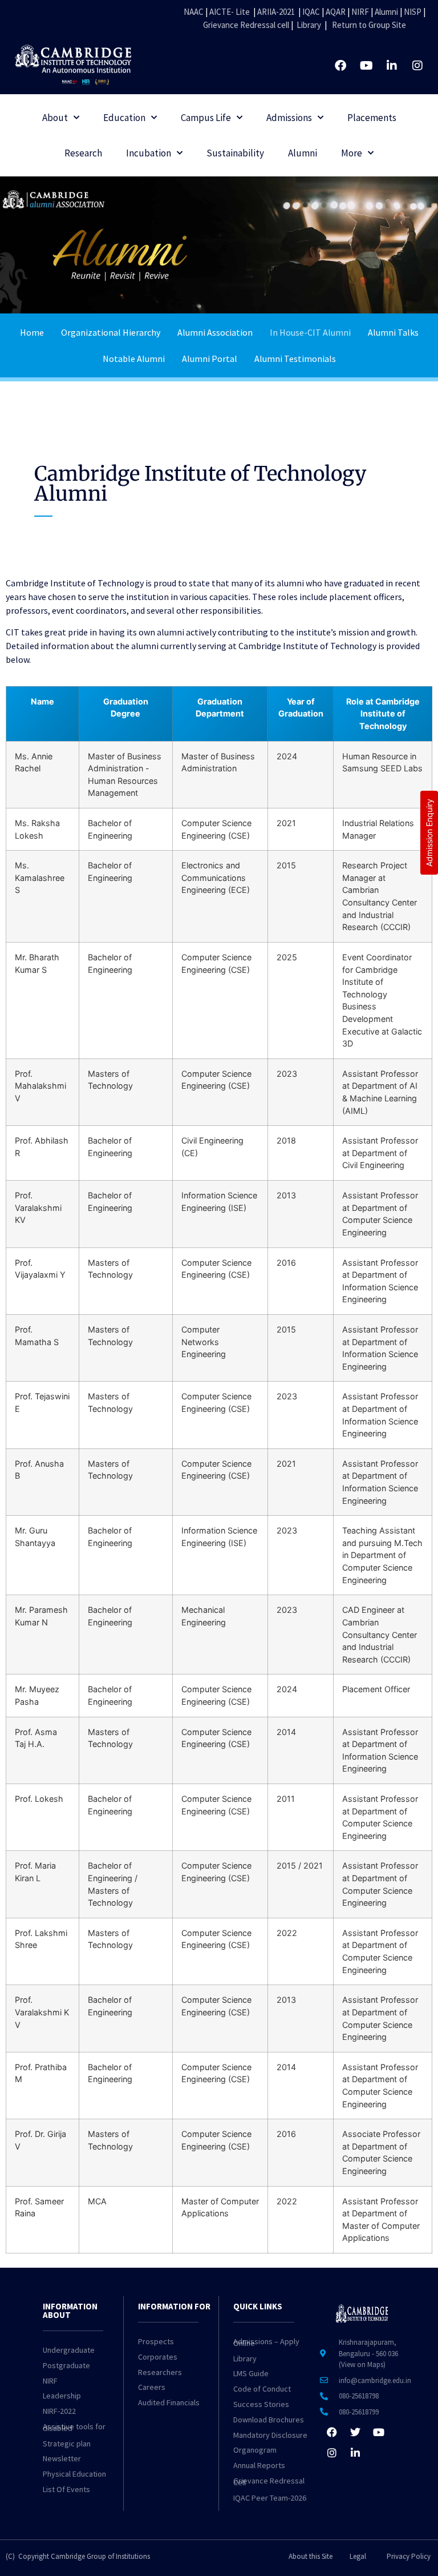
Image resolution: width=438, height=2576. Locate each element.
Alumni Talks (393, 332)
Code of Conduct (262, 2389)
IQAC (310, 12)
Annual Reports (259, 2465)
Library (309, 25)
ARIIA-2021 (276, 12)
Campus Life (206, 118)
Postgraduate (66, 2365)
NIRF (360, 12)
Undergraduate (69, 2350)
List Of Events (66, 2489)
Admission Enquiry (429, 833)
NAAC (194, 12)
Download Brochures (269, 2420)
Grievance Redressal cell (246, 25)
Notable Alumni (134, 359)
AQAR (336, 12)
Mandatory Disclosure (270, 2435)
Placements (372, 118)
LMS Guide (251, 2373)
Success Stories (261, 2404)
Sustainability (235, 153)
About (55, 118)
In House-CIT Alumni (310, 332)
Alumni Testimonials (295, 359)
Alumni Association (215, 332)
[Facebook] (340, 66)
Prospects (156, 2341)
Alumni (386, 12)
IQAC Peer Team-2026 (270, 2498)
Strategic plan (67, 2444)
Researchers (160, 2372)
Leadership (62, 2396)
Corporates (158, 2357)
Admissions (289, 118)
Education (124, 118)
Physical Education (74, 2474)
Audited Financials (169, 2402)
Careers (152, 2387)
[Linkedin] (392, 66)
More (352, 153)
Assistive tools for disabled (74, 2427)
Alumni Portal (210, 359)
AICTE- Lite (230, 12)
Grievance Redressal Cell (269, 2482)
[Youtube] (366, 66)
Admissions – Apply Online (266, 2342)
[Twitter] (355, 2432)
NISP (413, 12)
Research (83, 153)
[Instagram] (417, 66)
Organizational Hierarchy (111, 332)
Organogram (255, 2450)
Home (32, 332)
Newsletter (62, 2458)
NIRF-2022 (59, 2411)
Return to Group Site (369, 25)
